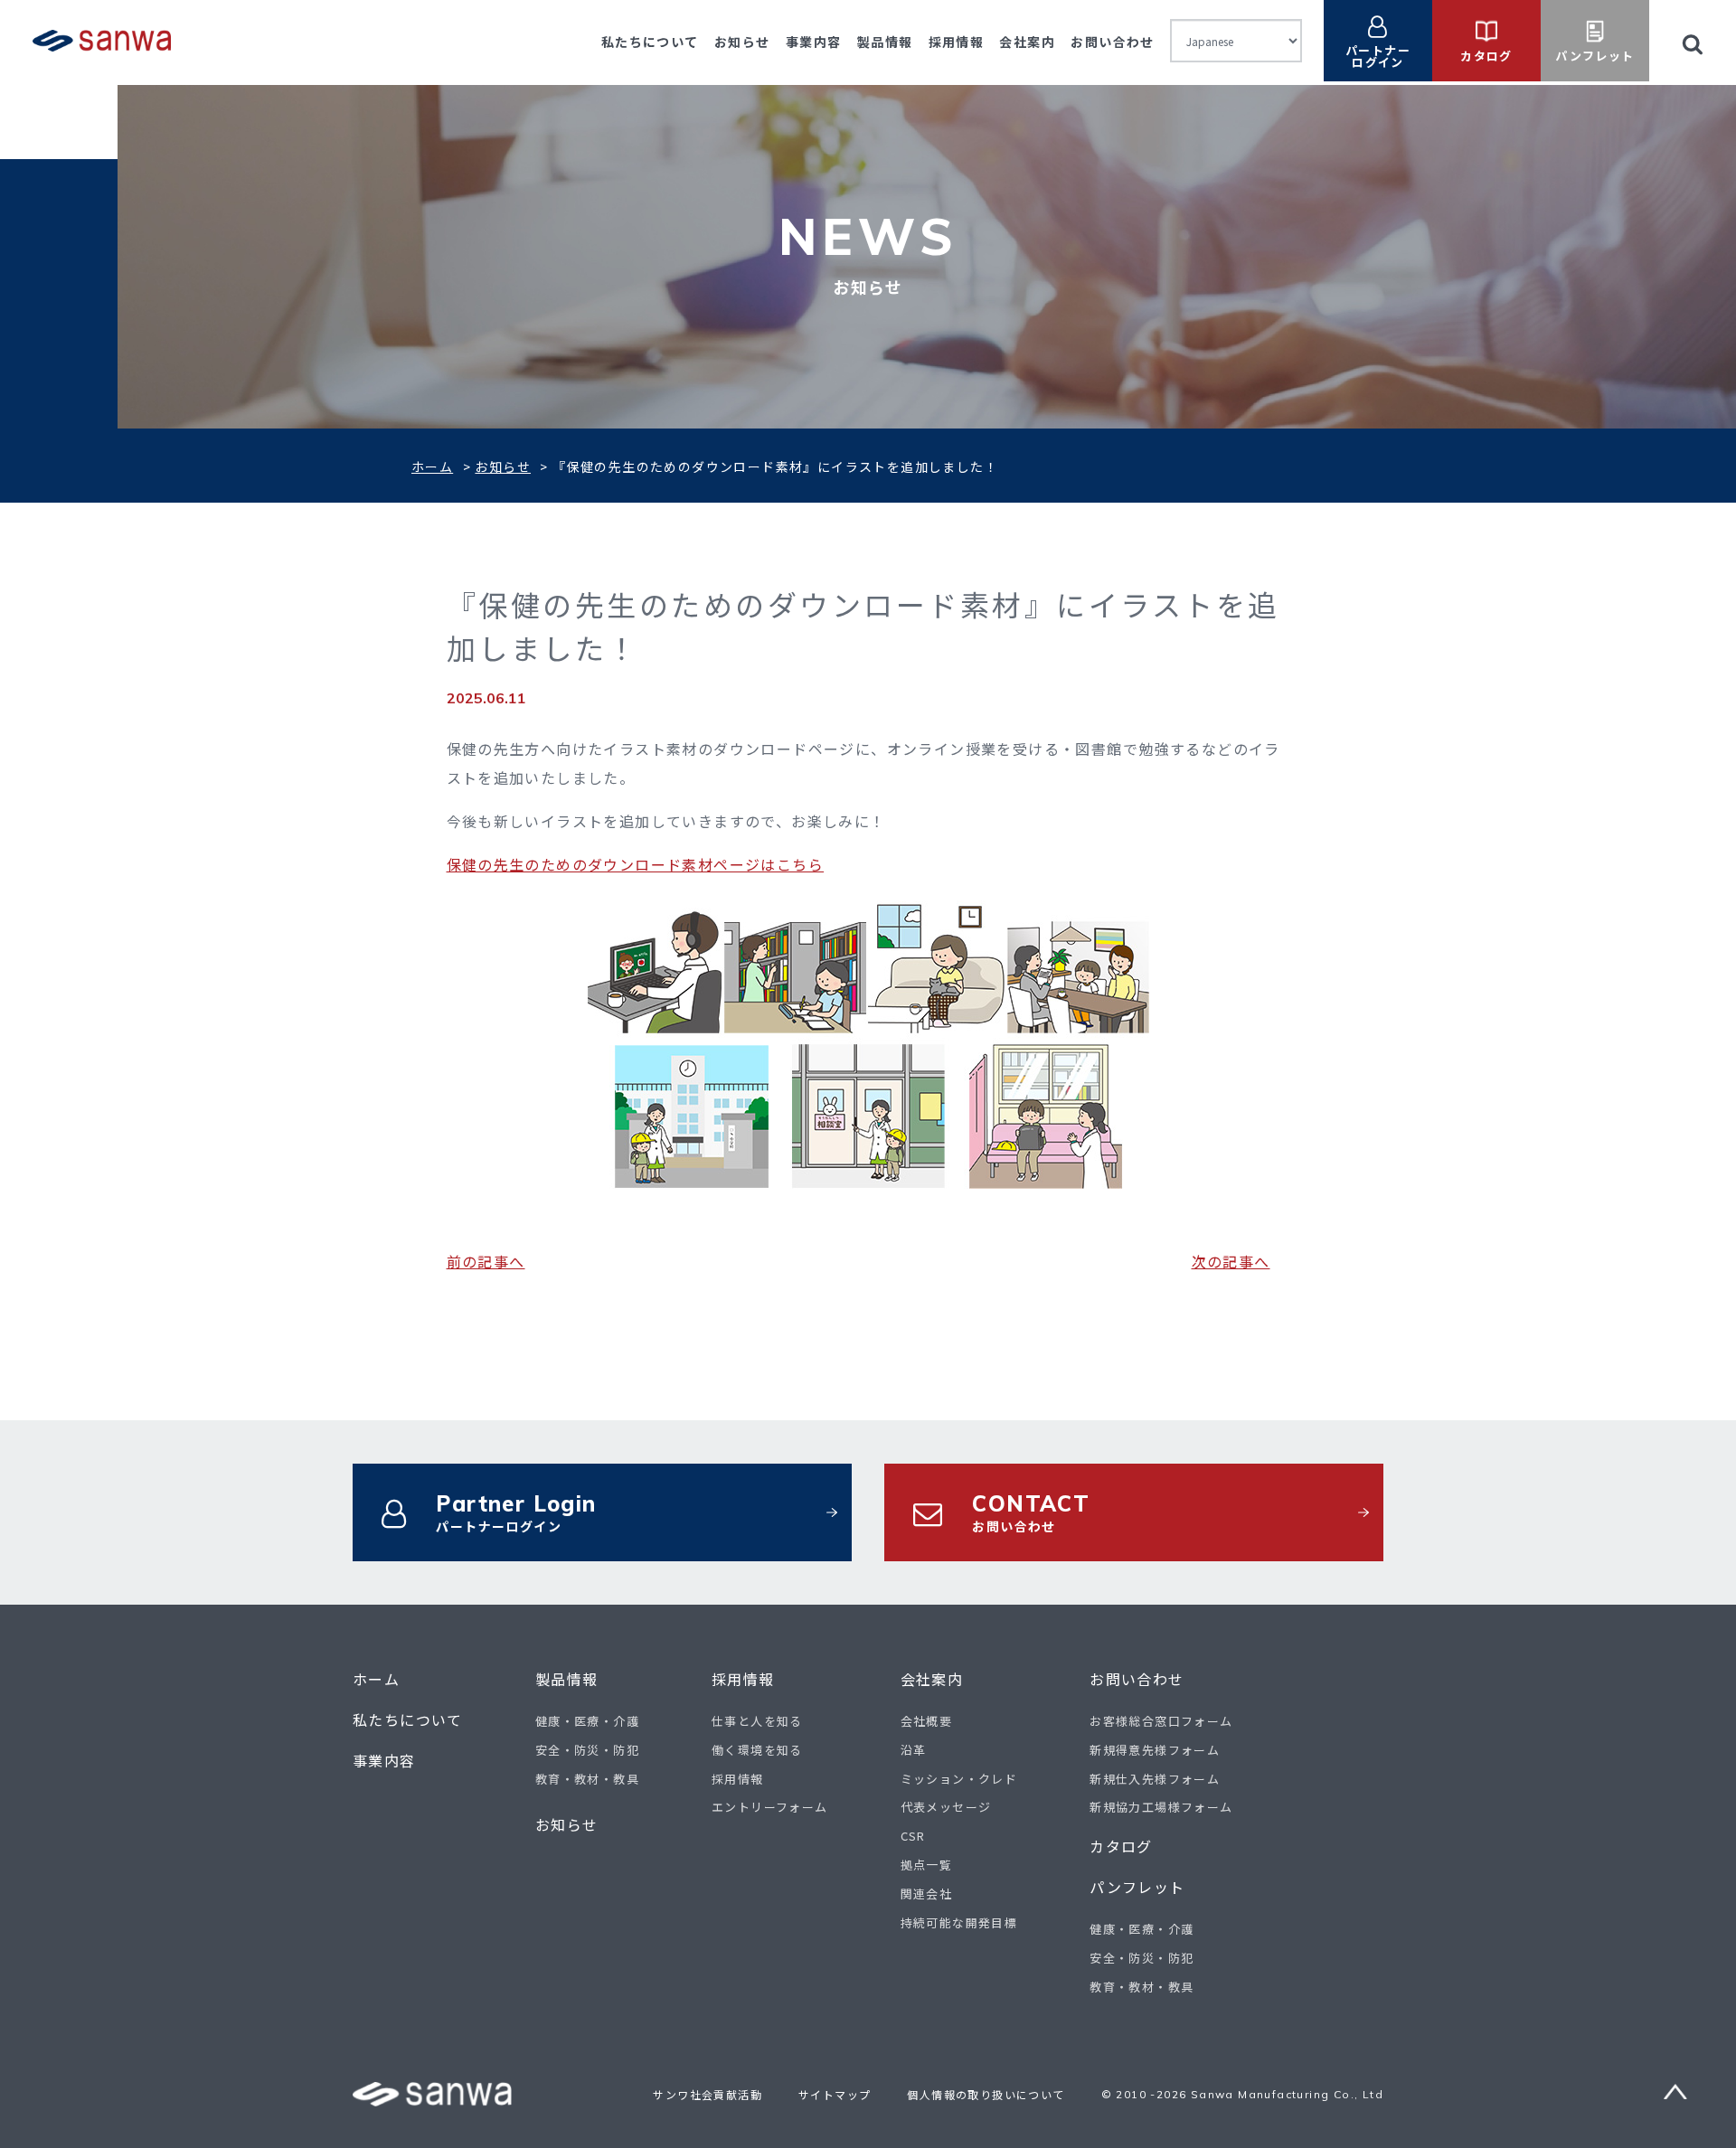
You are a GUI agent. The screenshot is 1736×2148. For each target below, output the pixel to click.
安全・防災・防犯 (587, 1750)
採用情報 (957, 42)
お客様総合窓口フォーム (1161, 1721)
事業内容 (814, 42)
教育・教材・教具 (587, 1779)
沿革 (914, 1750)
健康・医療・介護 (587, 1721)
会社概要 (927, 1721)
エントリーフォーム (770, 1807)
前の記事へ (486, 1261)
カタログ (1121, 1847)
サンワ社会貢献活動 (708, 2094)
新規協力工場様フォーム (1161, 1807)
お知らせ (742, 42)
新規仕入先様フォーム (1155, 1779)
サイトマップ (835, 2094)
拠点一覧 (927, 1865)
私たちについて (650, 42)
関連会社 (927, 1894)
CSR (913, 1836)
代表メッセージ (946, 1807)
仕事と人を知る (757, 1721)
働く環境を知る (757, 1750)
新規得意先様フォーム (1155, 1750)
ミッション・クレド (959, 1779)
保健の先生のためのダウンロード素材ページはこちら (636, 864)
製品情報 (885, 42)
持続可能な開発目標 (959, 1922)
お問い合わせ (1112, 42)
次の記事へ (1231, 1261)
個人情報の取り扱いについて (986, 2094)
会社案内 (1027, 42)
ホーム (432, 466)
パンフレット (1137, 1887)
